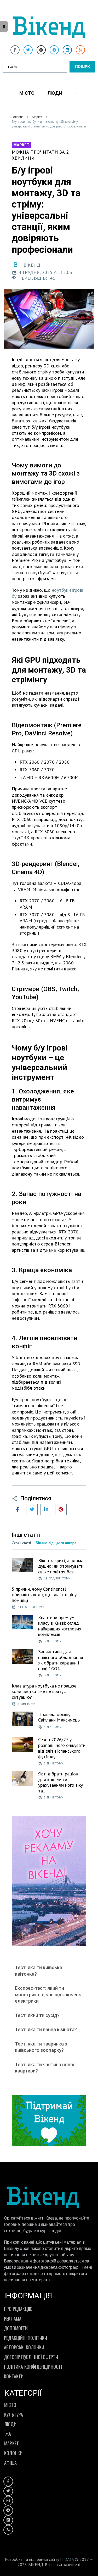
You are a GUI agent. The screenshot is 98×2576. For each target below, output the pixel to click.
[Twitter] (28, 50)
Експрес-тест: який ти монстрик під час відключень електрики (48, 1994)
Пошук (82, 67)
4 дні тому (26, 1704)
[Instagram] (41, 50)
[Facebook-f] (15, 50)
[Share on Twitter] (32, 1510)
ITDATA (67, 2559)
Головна (18, 117)
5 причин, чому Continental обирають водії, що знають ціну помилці (44, 1595)
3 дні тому (53, 1641)
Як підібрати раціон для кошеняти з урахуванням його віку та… (60, 1782)
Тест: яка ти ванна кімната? (46, 2029)
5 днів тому (54, 1763)
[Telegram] (54, 50)
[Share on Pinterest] (61, 1510)
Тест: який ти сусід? (37, 2015)
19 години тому (57, 1578)
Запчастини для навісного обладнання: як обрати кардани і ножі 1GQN (61, 1660)
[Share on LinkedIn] (46, 1510)
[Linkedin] (67, 50)
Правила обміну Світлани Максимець (59, 1717)
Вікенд (32, 265)
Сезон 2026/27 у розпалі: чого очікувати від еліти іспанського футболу (62, 1748)
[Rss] (80, 50)
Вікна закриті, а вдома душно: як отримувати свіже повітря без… (61, 1566)
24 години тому (31, 1607)
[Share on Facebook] (18, 1510)
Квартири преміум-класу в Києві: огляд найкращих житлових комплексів (60, 1626)
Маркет (37, 117)
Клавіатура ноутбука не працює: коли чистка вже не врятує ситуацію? (45, 1691)
